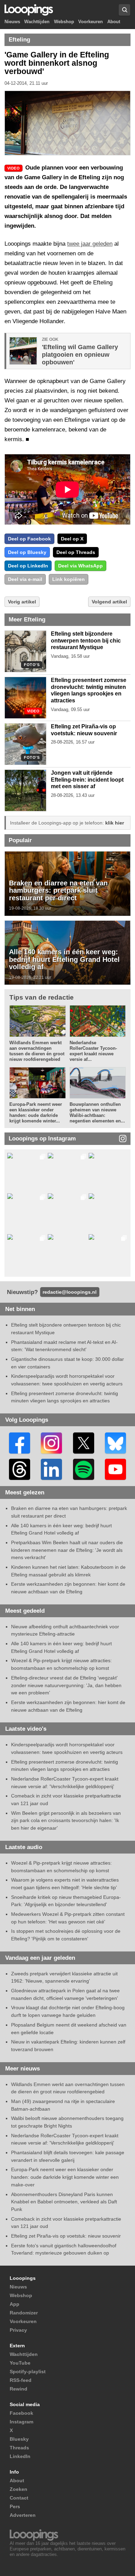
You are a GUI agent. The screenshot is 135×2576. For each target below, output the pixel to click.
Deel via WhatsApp (80, 566)
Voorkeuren (91, 22)
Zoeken (19, 2489)
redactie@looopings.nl (70, 1292)
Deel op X (72, 539)
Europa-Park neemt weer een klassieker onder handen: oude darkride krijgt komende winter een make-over (65, 2177)
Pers (15, 2506)
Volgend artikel (109, 602)
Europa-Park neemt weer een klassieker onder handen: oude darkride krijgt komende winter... (36, 1113)
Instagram (21, 2422)
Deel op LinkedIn (28, 566)
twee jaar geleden (90, 244)
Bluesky (19, 2439)
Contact (19, 2498)
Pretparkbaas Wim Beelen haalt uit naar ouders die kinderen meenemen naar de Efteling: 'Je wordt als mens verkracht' (67, 1550)
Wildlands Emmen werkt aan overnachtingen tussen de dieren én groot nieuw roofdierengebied (37, 1051)
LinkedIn (20, 2456)
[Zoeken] (124, 10)
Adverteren (23, 2515)
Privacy (18, 2330)
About (114, 22)
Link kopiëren (69, 579)
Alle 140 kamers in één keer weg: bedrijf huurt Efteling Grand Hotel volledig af (64, 959)
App (15, 2304)
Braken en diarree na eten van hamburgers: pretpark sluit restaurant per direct (58, 890)
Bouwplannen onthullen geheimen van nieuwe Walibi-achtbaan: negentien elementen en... (97, 1113)
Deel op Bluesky (27, 552)
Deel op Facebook (29, 539)
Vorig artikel (22, 602)
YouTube (20, 2363)
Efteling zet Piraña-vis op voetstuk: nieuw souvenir (66, 2236)
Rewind (19, 2389)
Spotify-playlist (28, 2372)
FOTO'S (32, 665)
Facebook (21, 2413)
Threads (19, 2448)
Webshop (64, 22)
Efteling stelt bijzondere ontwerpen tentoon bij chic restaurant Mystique (86, 640)
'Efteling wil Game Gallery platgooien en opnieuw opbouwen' (80, 355)
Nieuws (12, 22)
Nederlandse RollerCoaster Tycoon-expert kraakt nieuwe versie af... (93, 1051)
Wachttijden (37, 22)
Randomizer (24, 2313)
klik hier (115, 823)
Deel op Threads (76, 552)
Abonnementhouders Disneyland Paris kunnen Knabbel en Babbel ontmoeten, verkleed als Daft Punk (64, 2202)
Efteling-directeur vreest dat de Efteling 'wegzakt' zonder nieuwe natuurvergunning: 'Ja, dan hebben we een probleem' (66, 1685)
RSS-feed (21, 2380)
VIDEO (33, 711)
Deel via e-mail (25, 579)
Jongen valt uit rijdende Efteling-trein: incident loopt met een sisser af (87, 780)
